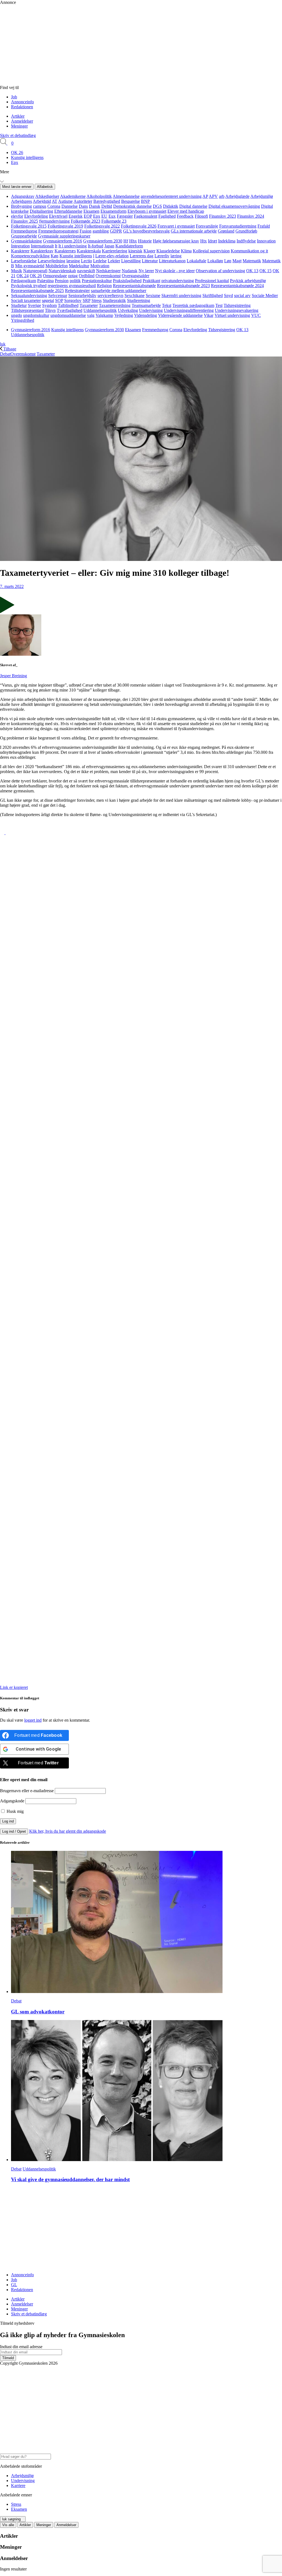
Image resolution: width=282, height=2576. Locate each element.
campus (40, 206)
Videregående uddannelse (180, 315)
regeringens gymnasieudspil (72, 286)
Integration (20, 246)
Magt (237, 261)
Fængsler (125, 216)
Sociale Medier (265, 295)
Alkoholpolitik (99, 196)
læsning (73, 261)
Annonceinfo (22, 102)
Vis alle (8, 2525)
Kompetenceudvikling (30, 256)
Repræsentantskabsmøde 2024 (237, 286)
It (56, 246)
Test (219, 305)
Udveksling (128, 310)
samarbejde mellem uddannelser (119, 291)
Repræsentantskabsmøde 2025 (37, 291)
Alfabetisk (45, 187)
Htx (204, 241)
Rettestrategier (77, 291)
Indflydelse (246, 241)
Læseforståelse (24, 261)
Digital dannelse (193, 206)
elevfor (17, 216)
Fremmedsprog (24, 231)
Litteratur (150, 261)
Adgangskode (12, 1801)
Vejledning (124, 315)
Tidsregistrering (237, 305)
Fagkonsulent (146, 216)
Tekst (167, 305)
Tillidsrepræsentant (27, 310)
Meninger (19, 126)
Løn (228, 261)
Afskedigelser (47, 196)
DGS (157, 206)
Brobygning (21, 206)
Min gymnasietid (30, 266)
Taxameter (89, 305)
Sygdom (49, 305)
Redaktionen (22, 107)
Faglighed (167, 216)
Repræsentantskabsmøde (134, 286)
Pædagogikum (24, 281)
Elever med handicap (186, 211)
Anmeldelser (22, 121)
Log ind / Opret (14, 1831)
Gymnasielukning (26, 241)
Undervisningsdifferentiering (189, 310)
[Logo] (118, 83)
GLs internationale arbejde (194, 231)
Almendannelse (126, 196)
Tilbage (9, 349)
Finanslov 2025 (25, 221)
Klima (186, 251)
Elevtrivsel (58, 216)
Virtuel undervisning (232, 315)
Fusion (86, 231)
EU (104, 216)
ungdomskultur (36, 315)
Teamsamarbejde (146, 305)
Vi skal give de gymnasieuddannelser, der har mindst (70, 2179)
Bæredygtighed (107, 201)
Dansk (95, 206)
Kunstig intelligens (27, 157)
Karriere (18, 2485)
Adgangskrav (23, 196)
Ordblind (87, 276)
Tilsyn (50, 310)
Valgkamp (104, 315)
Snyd (228, 295)
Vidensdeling (146, 315)
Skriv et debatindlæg (18, 135)
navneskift (86, 271)
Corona (54, 206)
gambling (101, 231)
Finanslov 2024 (251, 216)
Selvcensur (58, 295)
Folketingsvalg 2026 (139, 226)
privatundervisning (178, 281)
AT (55, 201)
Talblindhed (68, 305)
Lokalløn (215, 261)
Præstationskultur (97, 281)
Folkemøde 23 (114, 221)
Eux (112, 216)
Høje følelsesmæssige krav (176, 241)
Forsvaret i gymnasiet (176, 226)
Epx (15, 162)
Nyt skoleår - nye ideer (175, 271)
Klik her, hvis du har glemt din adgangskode (68, 1831)
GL (14, 2285)
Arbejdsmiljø (262, 196)
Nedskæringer (108, 271)
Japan (109, 246)
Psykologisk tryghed (29, 286)
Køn (55, 256)
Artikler (18, 116)
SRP (86, 300)
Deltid (107, 206)
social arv (242, 295)
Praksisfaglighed (127, 281)
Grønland (226, 231)
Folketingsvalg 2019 (65, 226)
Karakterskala (89, 251)
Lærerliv (162, 256)
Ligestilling (131, 261)
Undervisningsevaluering (237, 310)
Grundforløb (246, 231)
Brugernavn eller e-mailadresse (27, 1791)
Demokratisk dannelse (132, 206)
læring (176, 256)
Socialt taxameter (26, 300)
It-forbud (96, 246)
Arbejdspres (21, 201)
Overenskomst (108, 276)
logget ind (33, 1720)
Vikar (209, 315)
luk (3, 344)
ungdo (17, 315)
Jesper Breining (13, 676)
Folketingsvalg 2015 (29, 226)
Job (14, 97)
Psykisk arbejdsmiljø (248, 281)
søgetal (48, 300)
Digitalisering (41, 211)
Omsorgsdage (55, 276)
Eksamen (91, 211)
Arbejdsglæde (237, 196)
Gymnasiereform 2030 (103, 241)
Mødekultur (79, 266)
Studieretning (139, 300)
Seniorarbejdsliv (82, 295)
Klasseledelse (168, 251)
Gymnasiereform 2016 (63, 241)
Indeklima (227, 241)
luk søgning (11, 2519)
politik (75, 281)
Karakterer (20, 251)
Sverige (34, 305)
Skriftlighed (213, 295)
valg (91, 315)
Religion (104, 286)
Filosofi (201, 216)
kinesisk (135, 251)
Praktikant (151, 281)
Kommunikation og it (249, 251)
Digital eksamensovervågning (234, 206)
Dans (83, 206)
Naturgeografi (35, 271)
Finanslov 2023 (223, 216)
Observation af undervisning (220, 271)
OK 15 (265, 271)
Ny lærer (146, 271)
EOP (88, 216)
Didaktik (171, 206)
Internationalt (42, 246)
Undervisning (151, 310)
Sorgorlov (73, 300)
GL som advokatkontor (38, 2012)
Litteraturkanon (172, 261)
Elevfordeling (36, 216)
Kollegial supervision (211, 251)
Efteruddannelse (68, 211)
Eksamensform (113, 211)
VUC (256, 315)
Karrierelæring (115, 251)
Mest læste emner (17, 187)
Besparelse (131, 201)
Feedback (185, 216)
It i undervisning (73, 246)
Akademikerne (73, 196)
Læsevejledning (51, 261)
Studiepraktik (114, 300)
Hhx (133, 241)
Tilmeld (8, 2358)
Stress (97, 300)
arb (222, 196)
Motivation (100, 266)
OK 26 (17, 152)
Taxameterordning (115, 305)
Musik (17, 271)
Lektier (114, 261)
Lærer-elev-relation (112, 256)
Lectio (86, 261)
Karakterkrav (42, 251)
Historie (145, 241)
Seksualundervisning (29, 295)
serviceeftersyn (110, 295)
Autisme (65, 201)
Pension (62, 281)
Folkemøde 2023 (86, 221)
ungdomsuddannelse (68, 315)
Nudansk (130, 271)
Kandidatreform (129, 246)
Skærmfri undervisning (181, 295)
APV (213, 196)
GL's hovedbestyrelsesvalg (146, 231)
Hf (126, 241)
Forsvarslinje (207, 226)
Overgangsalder (135, 276)
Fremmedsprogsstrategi (58, 231)
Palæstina (45, 281)
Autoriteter (83, 201)
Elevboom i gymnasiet (147, 211)
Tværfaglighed (70, 310)
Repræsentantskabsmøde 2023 (183, 286)
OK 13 (252, 271)
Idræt (212, 241)
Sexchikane (135, 295)
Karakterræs (65, 251)
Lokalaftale (196, 261)
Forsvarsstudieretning (238, 226)
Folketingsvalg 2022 (102, 226)
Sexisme (153, 295)
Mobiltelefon (57, 266)
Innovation (266, 241)
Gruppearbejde (24, 236)
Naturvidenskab (62, 271)
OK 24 (23, 276)
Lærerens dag (142, 256)
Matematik (252, 261)
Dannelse (70, 206)
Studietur (19, 305)
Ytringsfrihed (23, 320)
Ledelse (100, 261)
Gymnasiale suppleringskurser (64, 236)
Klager (149, 251)
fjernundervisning (54, 221)
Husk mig (15, 1811)
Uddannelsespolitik (100, 310)
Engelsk (76, 216)
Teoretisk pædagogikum (193, 305)
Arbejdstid (42, 201)
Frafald (264, 226)
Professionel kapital (212, 281)
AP (205, 196)
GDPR (116, 231)
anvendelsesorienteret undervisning (171, 196)
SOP (59, 300)
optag (73, 276)
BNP (145, 201)
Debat (5, 354)
